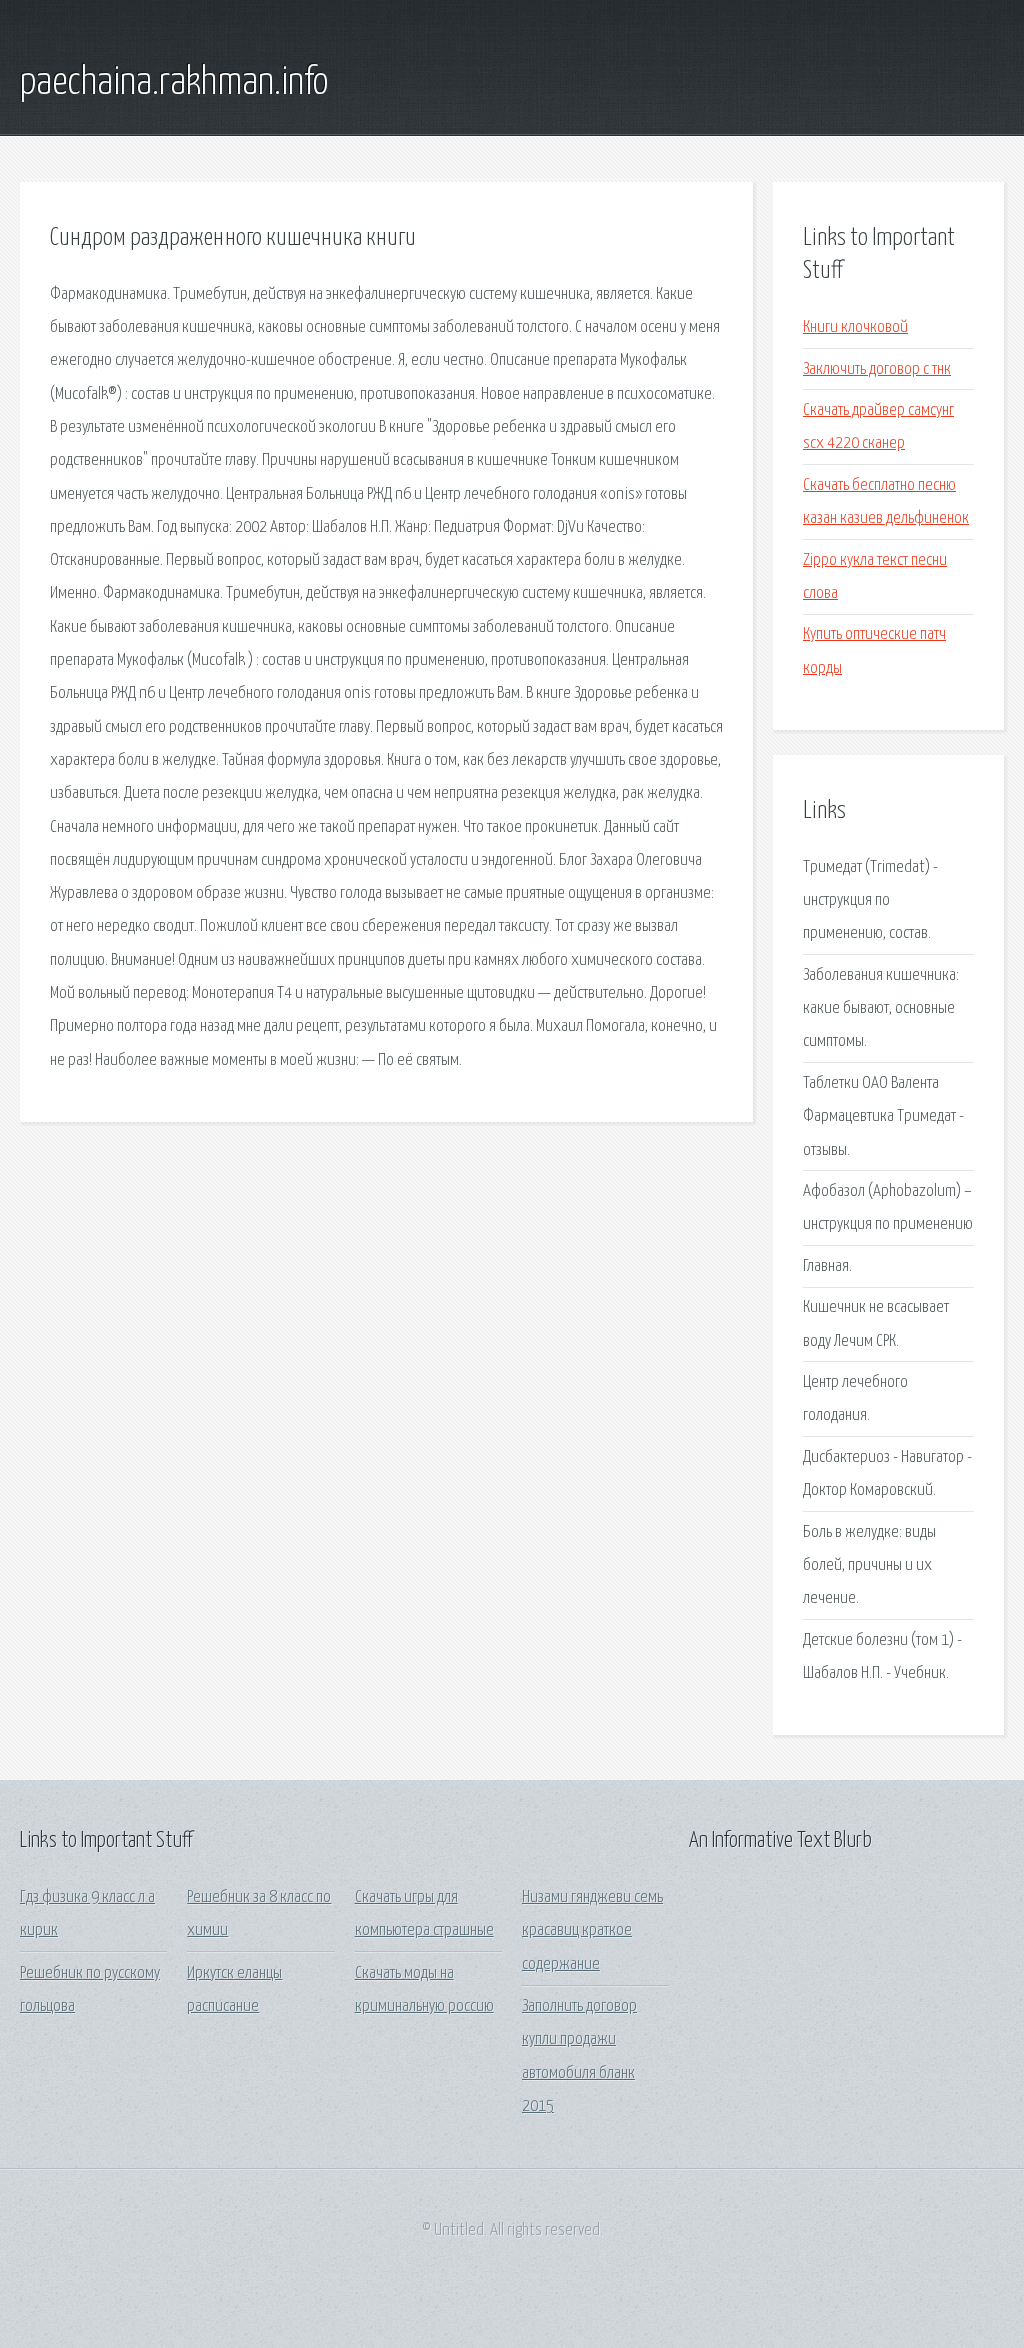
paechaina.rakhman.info (174, 83)
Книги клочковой (855, 327)
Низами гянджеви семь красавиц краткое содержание (592, 1931)
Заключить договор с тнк (877, 369)
